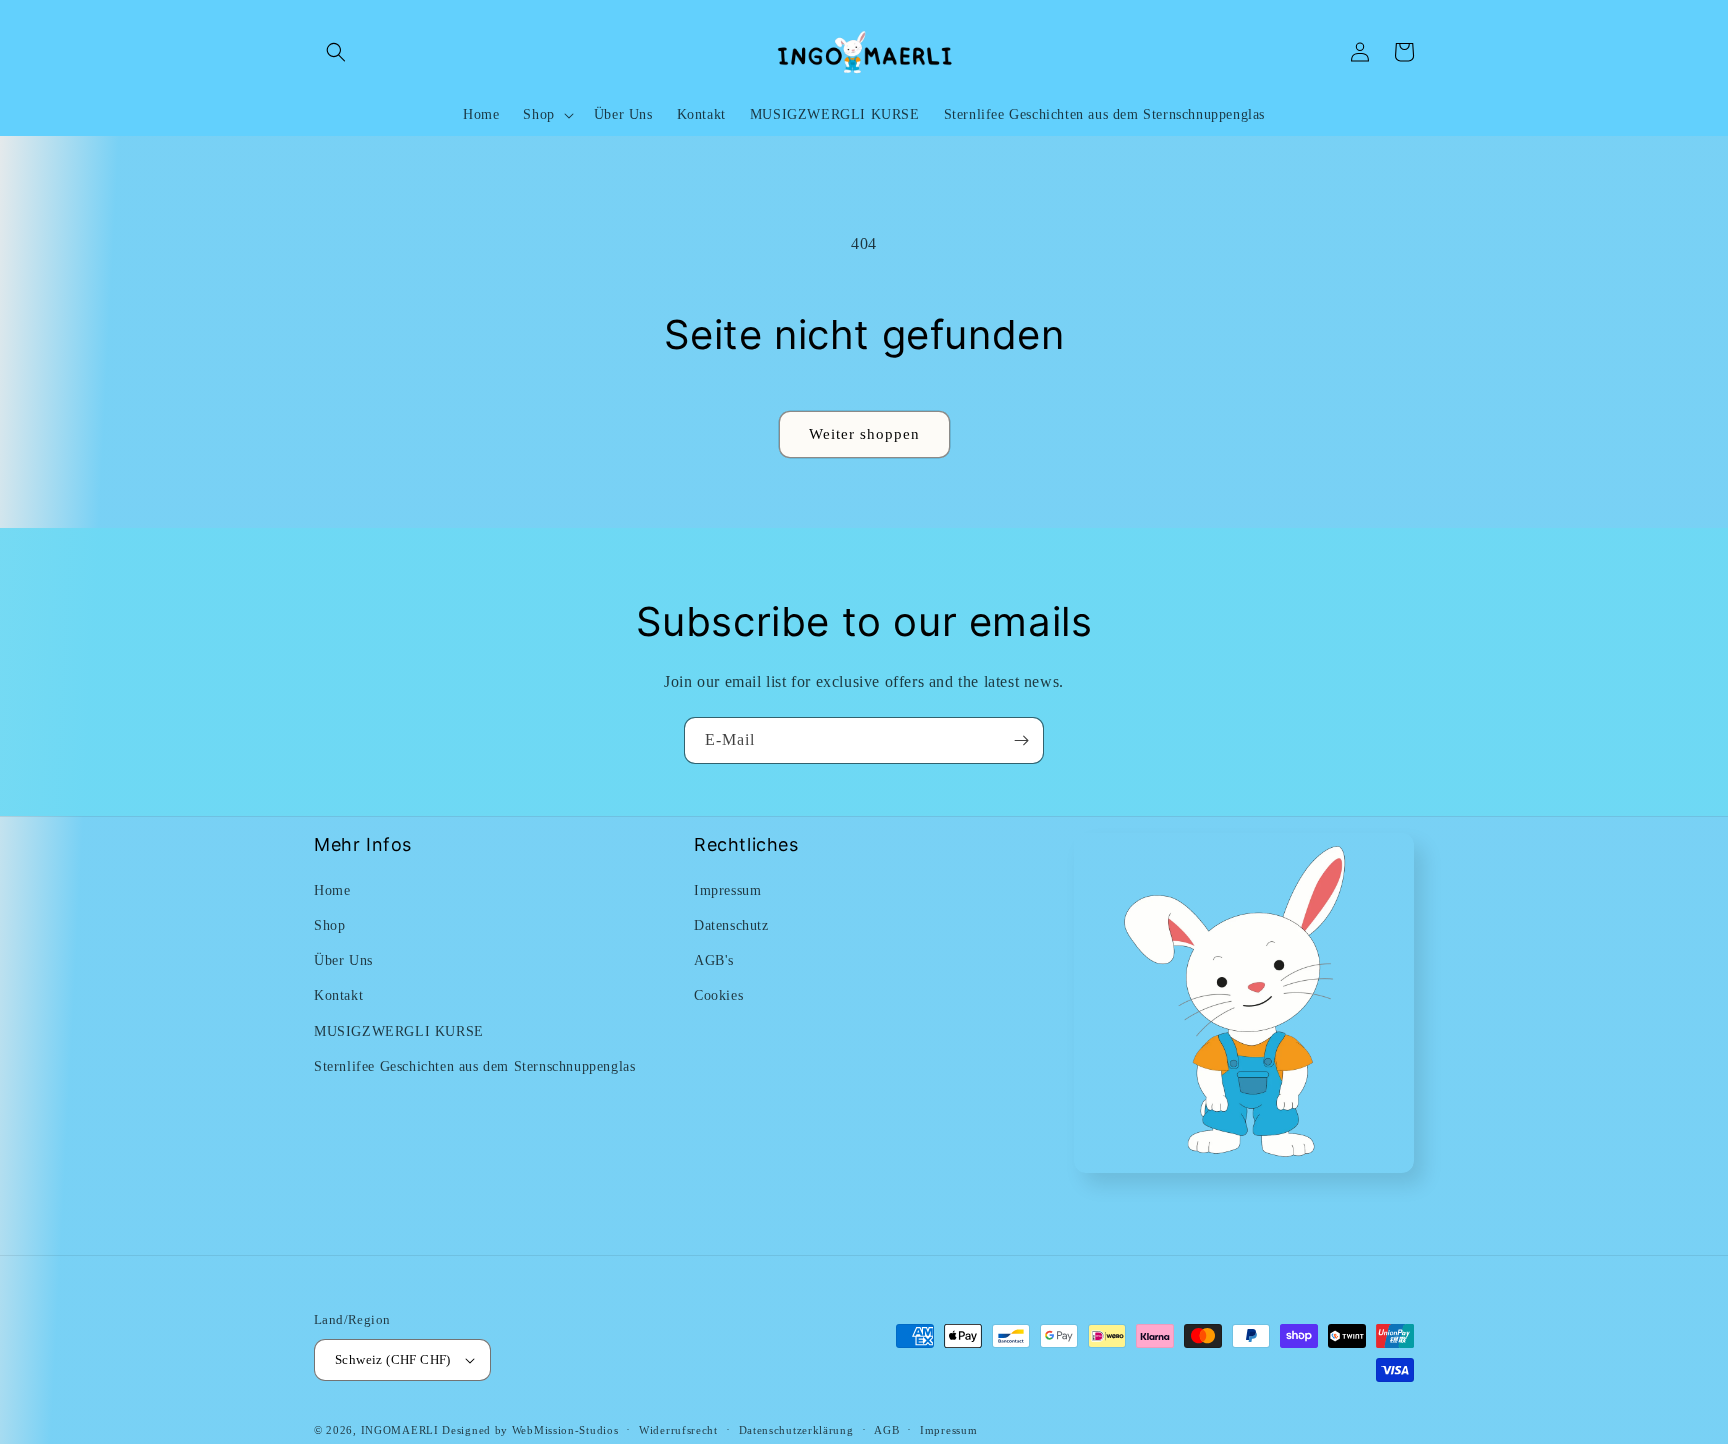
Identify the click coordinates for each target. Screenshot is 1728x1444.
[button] (336, 52)
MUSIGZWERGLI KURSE (399, 1031)
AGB (886, 1430)
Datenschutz (731, 925)
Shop (329, 925)
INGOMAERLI (400, 1430)
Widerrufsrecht (678, 1430)
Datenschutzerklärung (796, 1430)
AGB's (714, 960)
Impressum (727, 890)
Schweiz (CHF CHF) (393, 1359)
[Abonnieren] (1021, 740)
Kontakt (338, 995)
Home (332, 890)
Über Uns (343, 960)
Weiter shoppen (864, 434)
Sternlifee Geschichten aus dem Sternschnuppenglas (474, 1066)
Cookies (718, 995)
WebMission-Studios (565, 1430)
